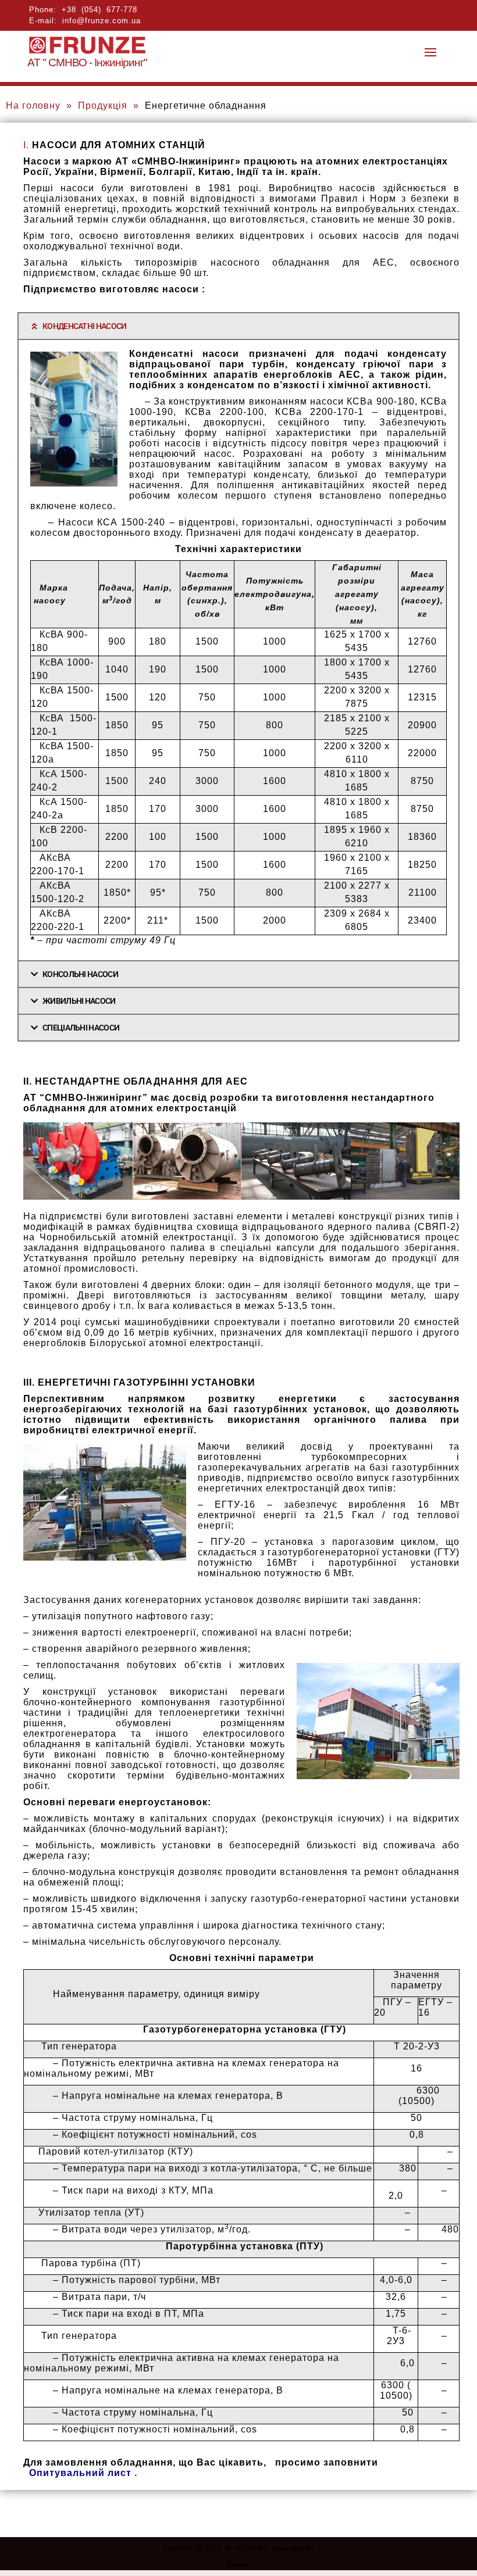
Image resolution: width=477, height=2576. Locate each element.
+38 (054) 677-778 (99, 10)
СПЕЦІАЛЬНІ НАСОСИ (81, 1028)
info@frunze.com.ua (102, 21)
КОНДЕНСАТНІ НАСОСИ (84, 326)
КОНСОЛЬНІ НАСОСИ (80, 974)
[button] (238, 326)
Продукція (103, 105)
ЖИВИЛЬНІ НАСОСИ (79, 1001)
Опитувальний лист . (83, 2473)
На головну (33, 105)
